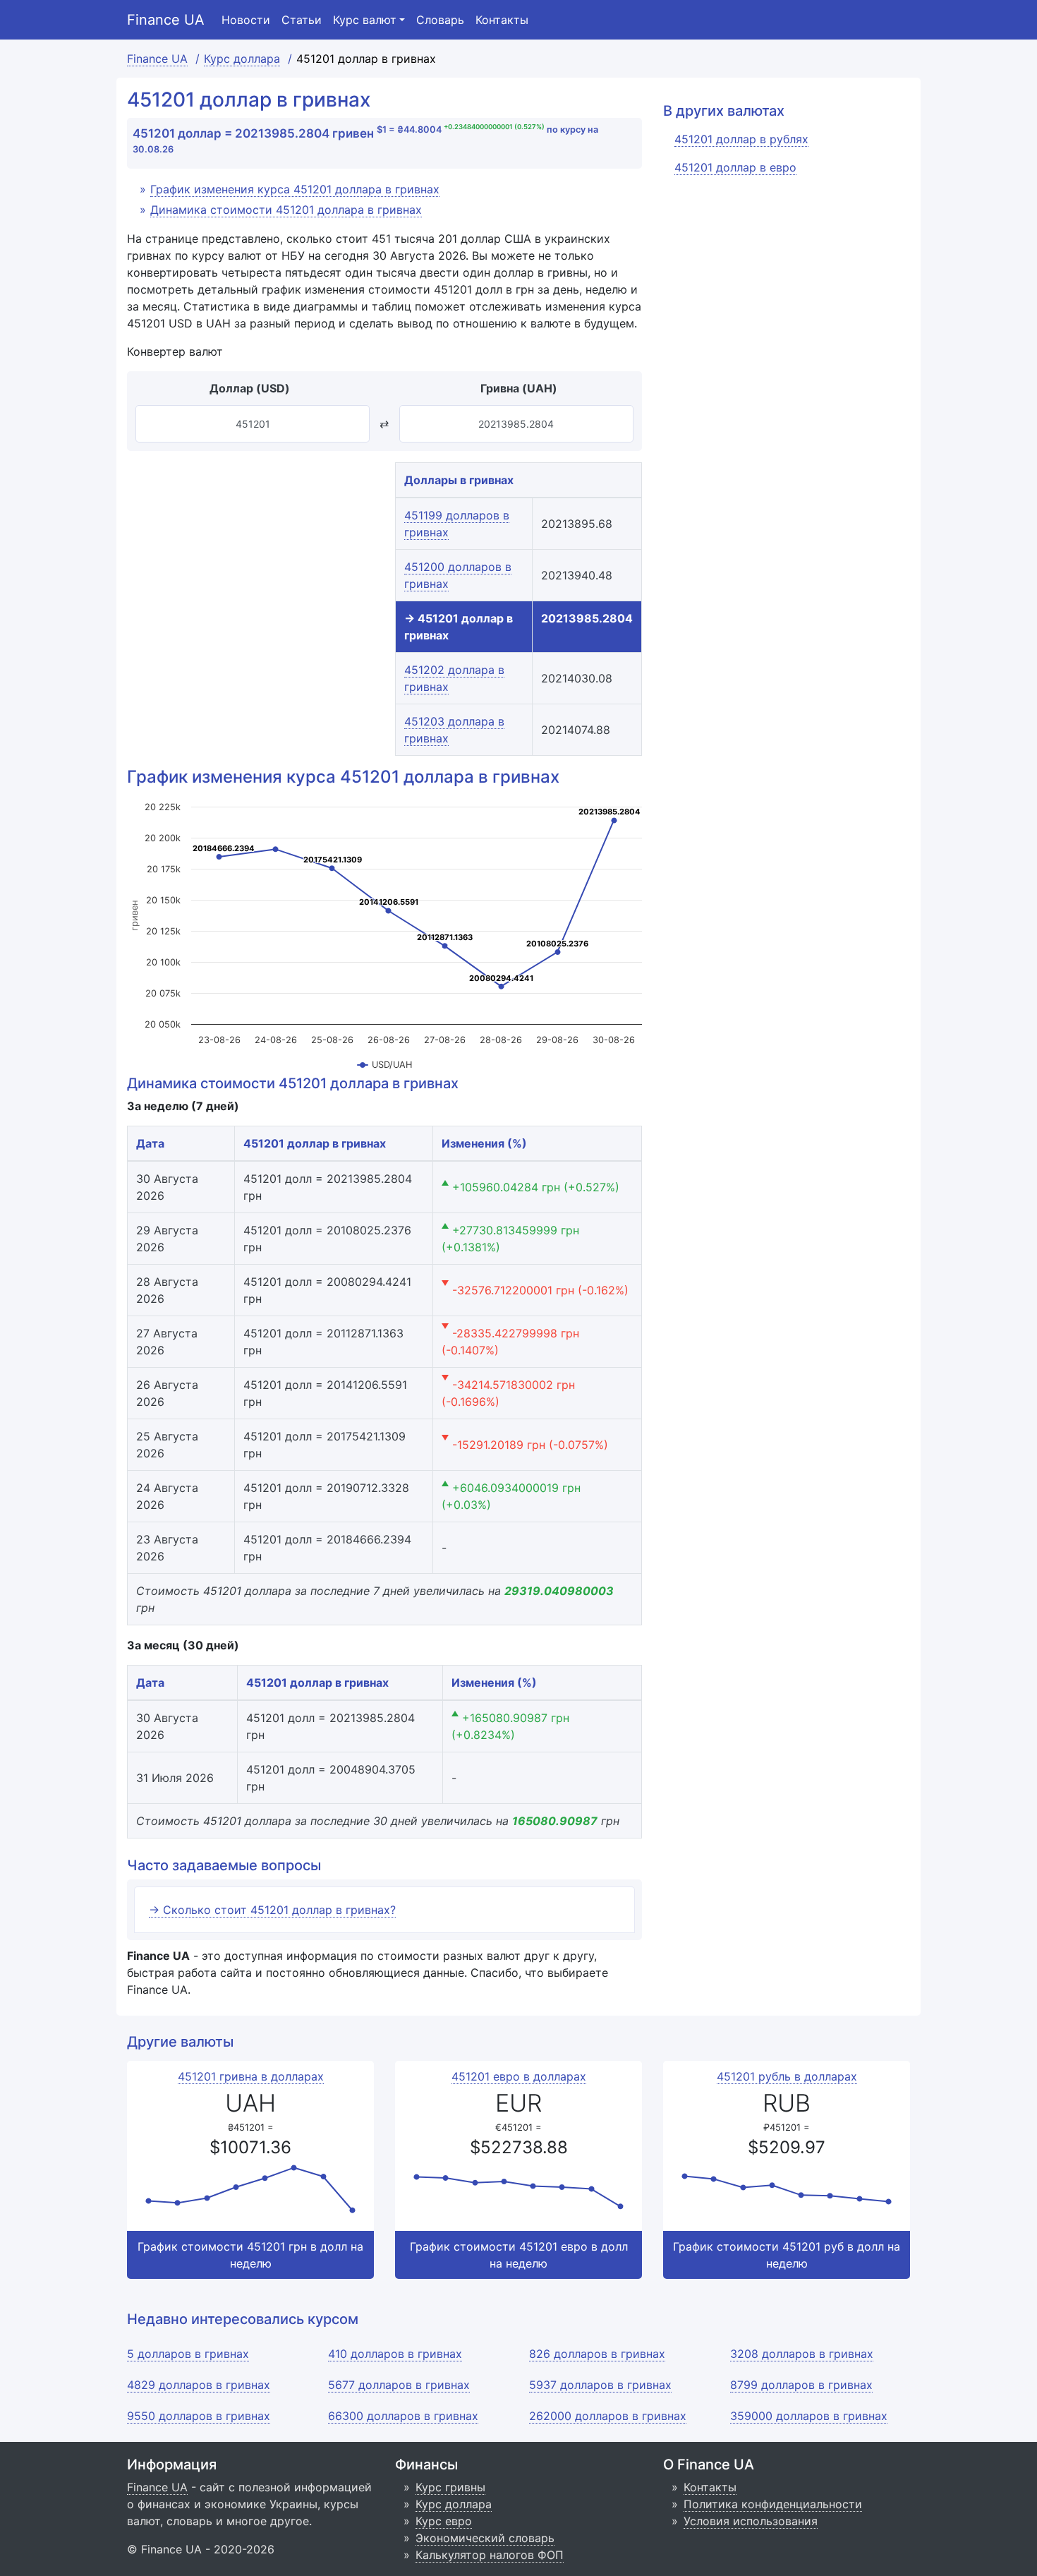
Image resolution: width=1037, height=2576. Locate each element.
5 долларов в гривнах (188, 2354)
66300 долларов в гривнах (403, 2416)
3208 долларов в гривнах (802, 2354)
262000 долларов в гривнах (608, 2416)
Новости (246, 20)
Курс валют (365, 20)
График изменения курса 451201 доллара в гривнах (295, 189)
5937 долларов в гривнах (600, 2385)
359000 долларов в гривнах (809, 2416)
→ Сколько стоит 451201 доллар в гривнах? (272, 1910)
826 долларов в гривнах (597, 2354)
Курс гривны (450, 2487)
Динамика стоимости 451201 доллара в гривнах (286, 210)
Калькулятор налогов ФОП (490, 2555)
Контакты (502, 20)
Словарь (440, 20)
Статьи (302, 20)
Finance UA (166, 20)
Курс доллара (454, 2504)
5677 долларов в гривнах (399, 2385)
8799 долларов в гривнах (801, 2385)
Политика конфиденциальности (773, 2504)
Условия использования (751, 2521)
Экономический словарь (485, 2538)
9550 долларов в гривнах (199, 2416)
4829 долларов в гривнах (199, 2385)
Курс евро (444, 2521)
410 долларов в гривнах (395, 2354)
